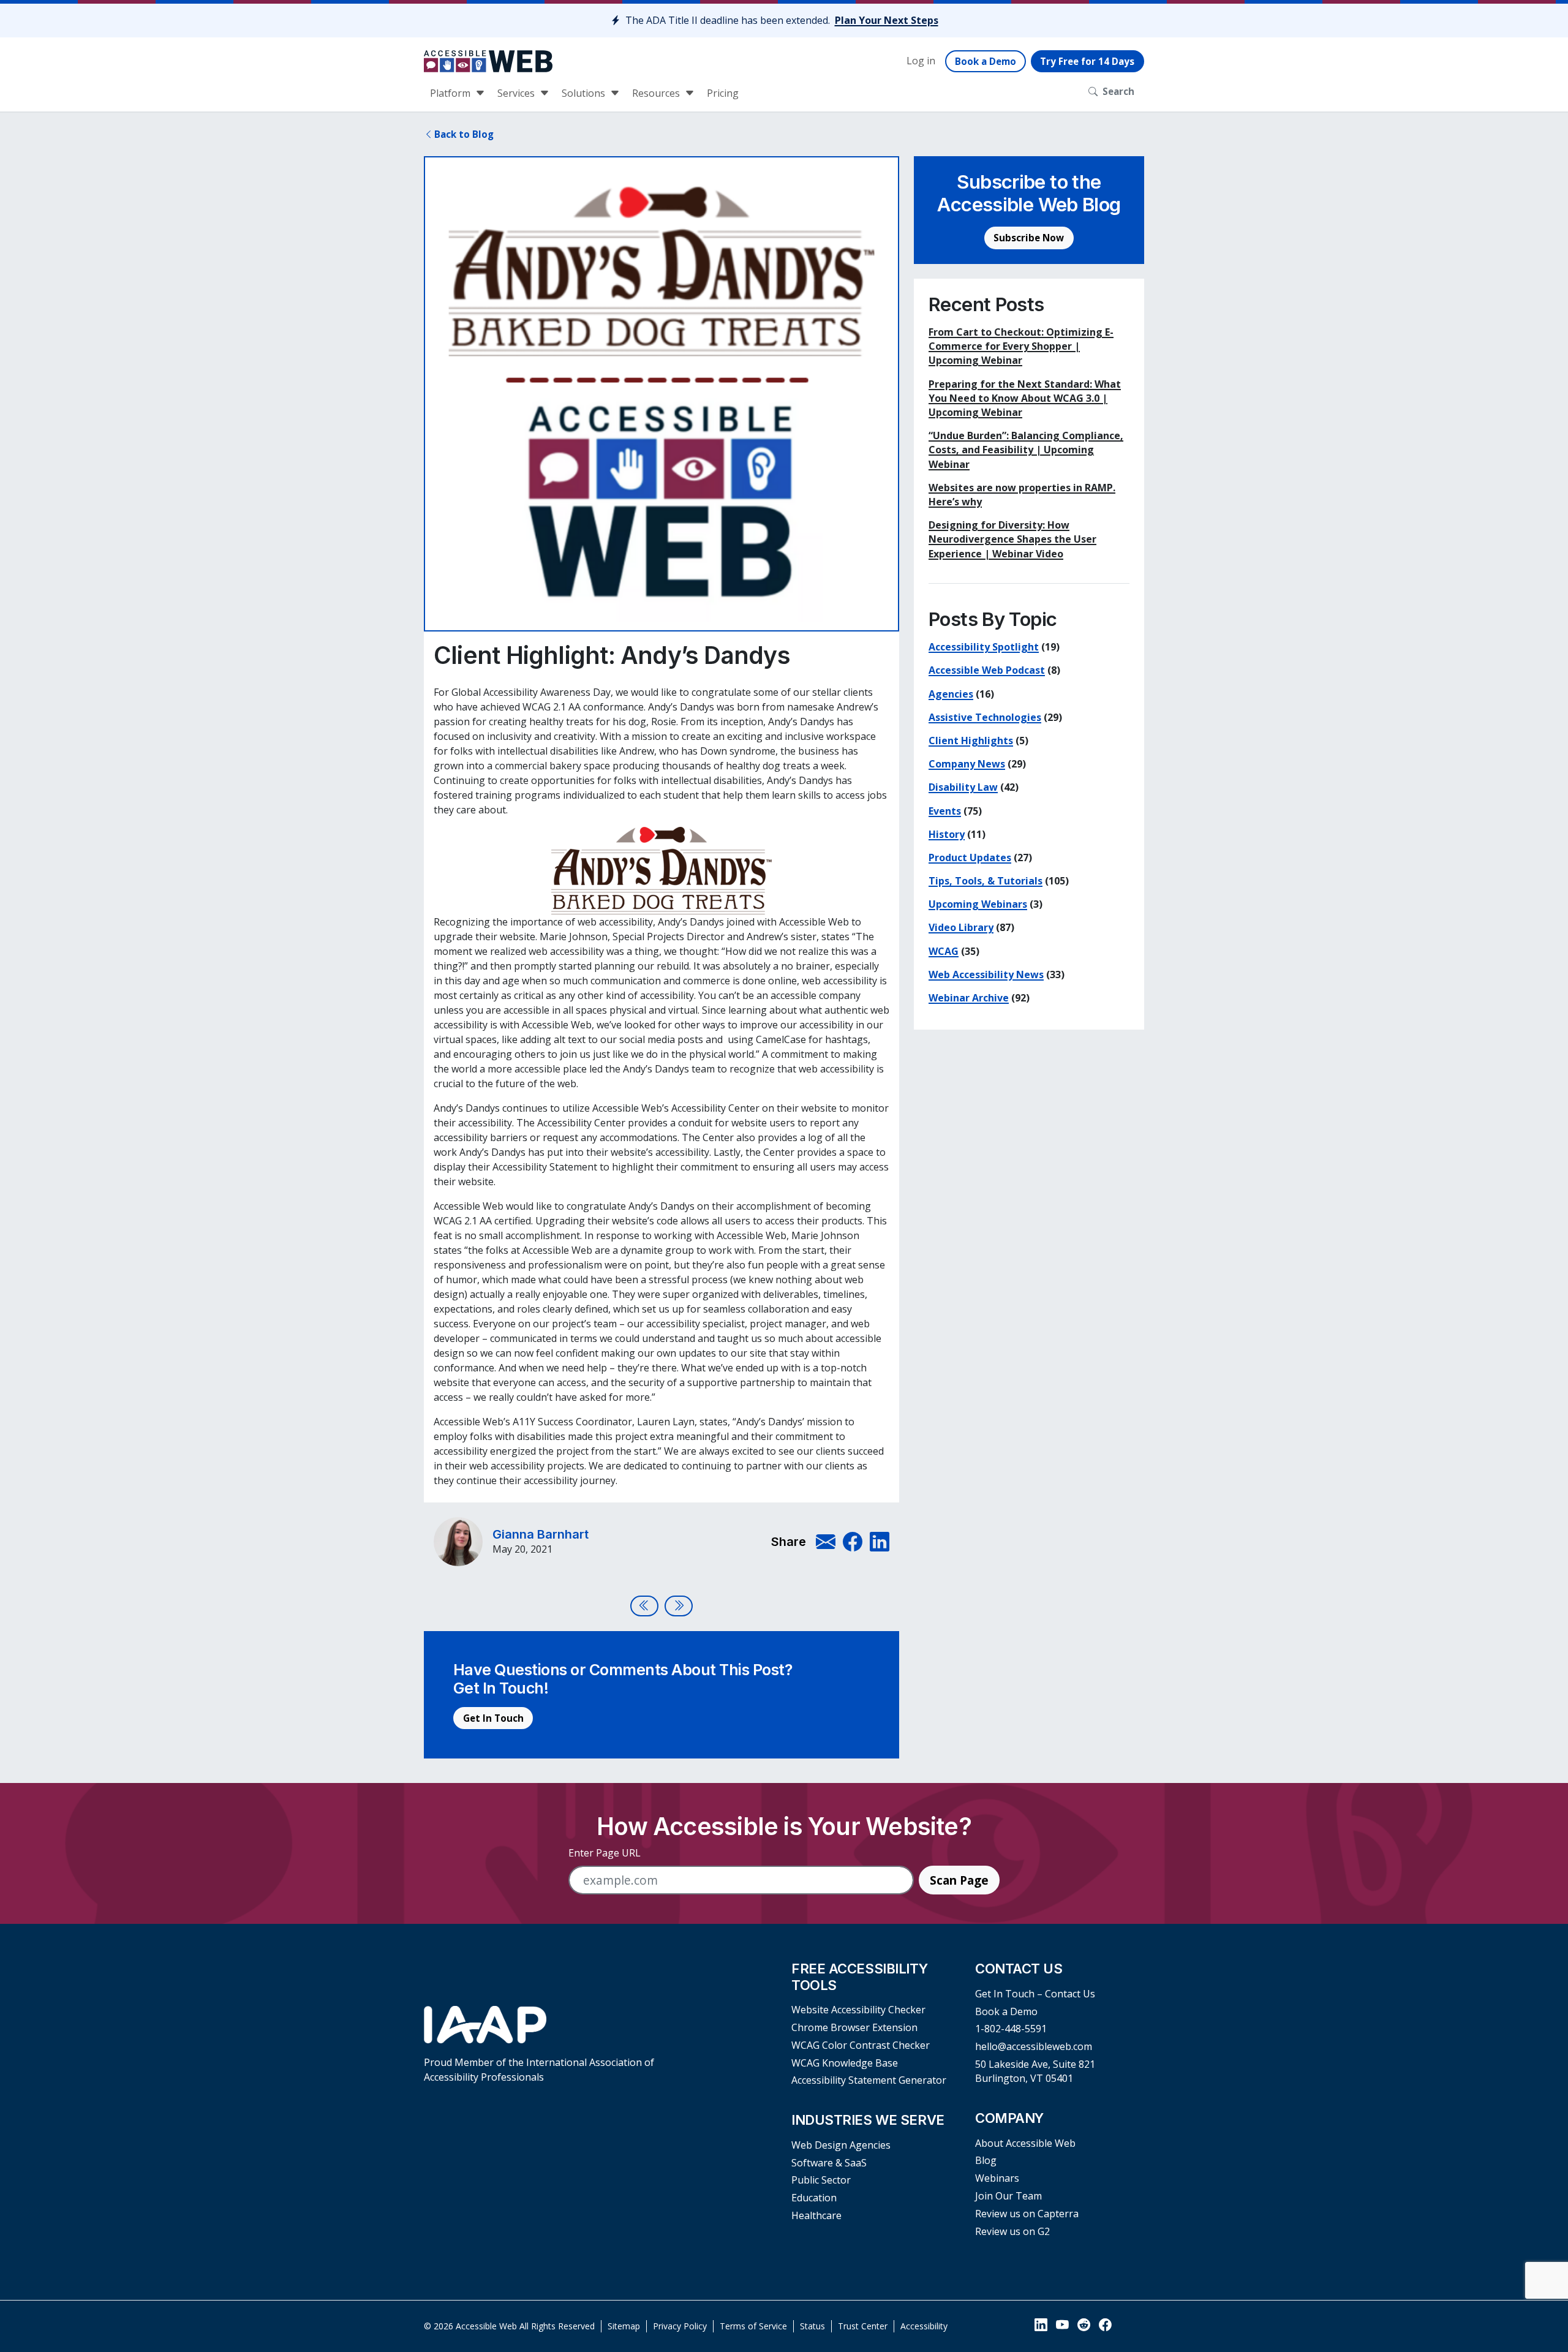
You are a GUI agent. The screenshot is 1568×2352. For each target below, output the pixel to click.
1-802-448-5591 (1011, 2029)
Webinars (997, 2178)
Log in (921, 61)
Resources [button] (657, 93)
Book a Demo (986, 61)
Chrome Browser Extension (854, 2027)
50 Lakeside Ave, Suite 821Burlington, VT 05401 (1035, 2071)
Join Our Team (1008, 2196)
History (947, 834)
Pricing (723, 93)
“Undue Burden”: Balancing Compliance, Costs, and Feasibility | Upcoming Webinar (1026, 450)
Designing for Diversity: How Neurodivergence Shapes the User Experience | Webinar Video (1012, 539)
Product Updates (970, 858)
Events (945, 811)
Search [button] (1118, 91)
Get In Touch (493, 1718)
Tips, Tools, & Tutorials (986, 881)
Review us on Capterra (1027, 2214)
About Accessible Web (1025, 2143)
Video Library (961, 927)
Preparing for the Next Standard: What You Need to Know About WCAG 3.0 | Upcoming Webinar (1025, 398)
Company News (967, 764)
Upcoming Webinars (978, 904)
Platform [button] (451, 93)
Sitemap (624, 2326)
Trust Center (863, 2326)
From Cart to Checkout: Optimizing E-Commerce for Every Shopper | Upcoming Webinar (1021, 346)
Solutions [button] (585, 93)
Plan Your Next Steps (887, 20)
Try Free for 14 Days (1087, 61)
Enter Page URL (605, 1853)
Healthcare (816, 2215)
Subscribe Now (1029, 238)
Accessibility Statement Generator (869, 2080)
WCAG (944, 951)
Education (814, 2198)
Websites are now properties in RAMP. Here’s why (1022, 495)
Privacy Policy (680, 2326)
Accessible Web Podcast (987, 670)
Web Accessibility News (986, 974)
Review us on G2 (1012, 2231)
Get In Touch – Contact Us (1035, 1994)
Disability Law (963, 787)
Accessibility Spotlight (984, 647)
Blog (986, 2160)
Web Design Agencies (841, 2145)
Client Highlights (971, 741)
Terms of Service (753, 2326)
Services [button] (517, 93)
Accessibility (924, 2326)
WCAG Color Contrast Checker (861, 2045)
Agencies (951, 694)
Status (812, 2326)
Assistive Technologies (985, 717)
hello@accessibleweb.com (1034, 2046)
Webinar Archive (969, 998)
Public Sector (821, 2180)
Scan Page (959, 1880)
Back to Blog (464, 134)
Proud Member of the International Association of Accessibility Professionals (539, 2069)
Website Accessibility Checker (858, 2010)
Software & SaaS (829, 2163)
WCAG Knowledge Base (845, 2063)
